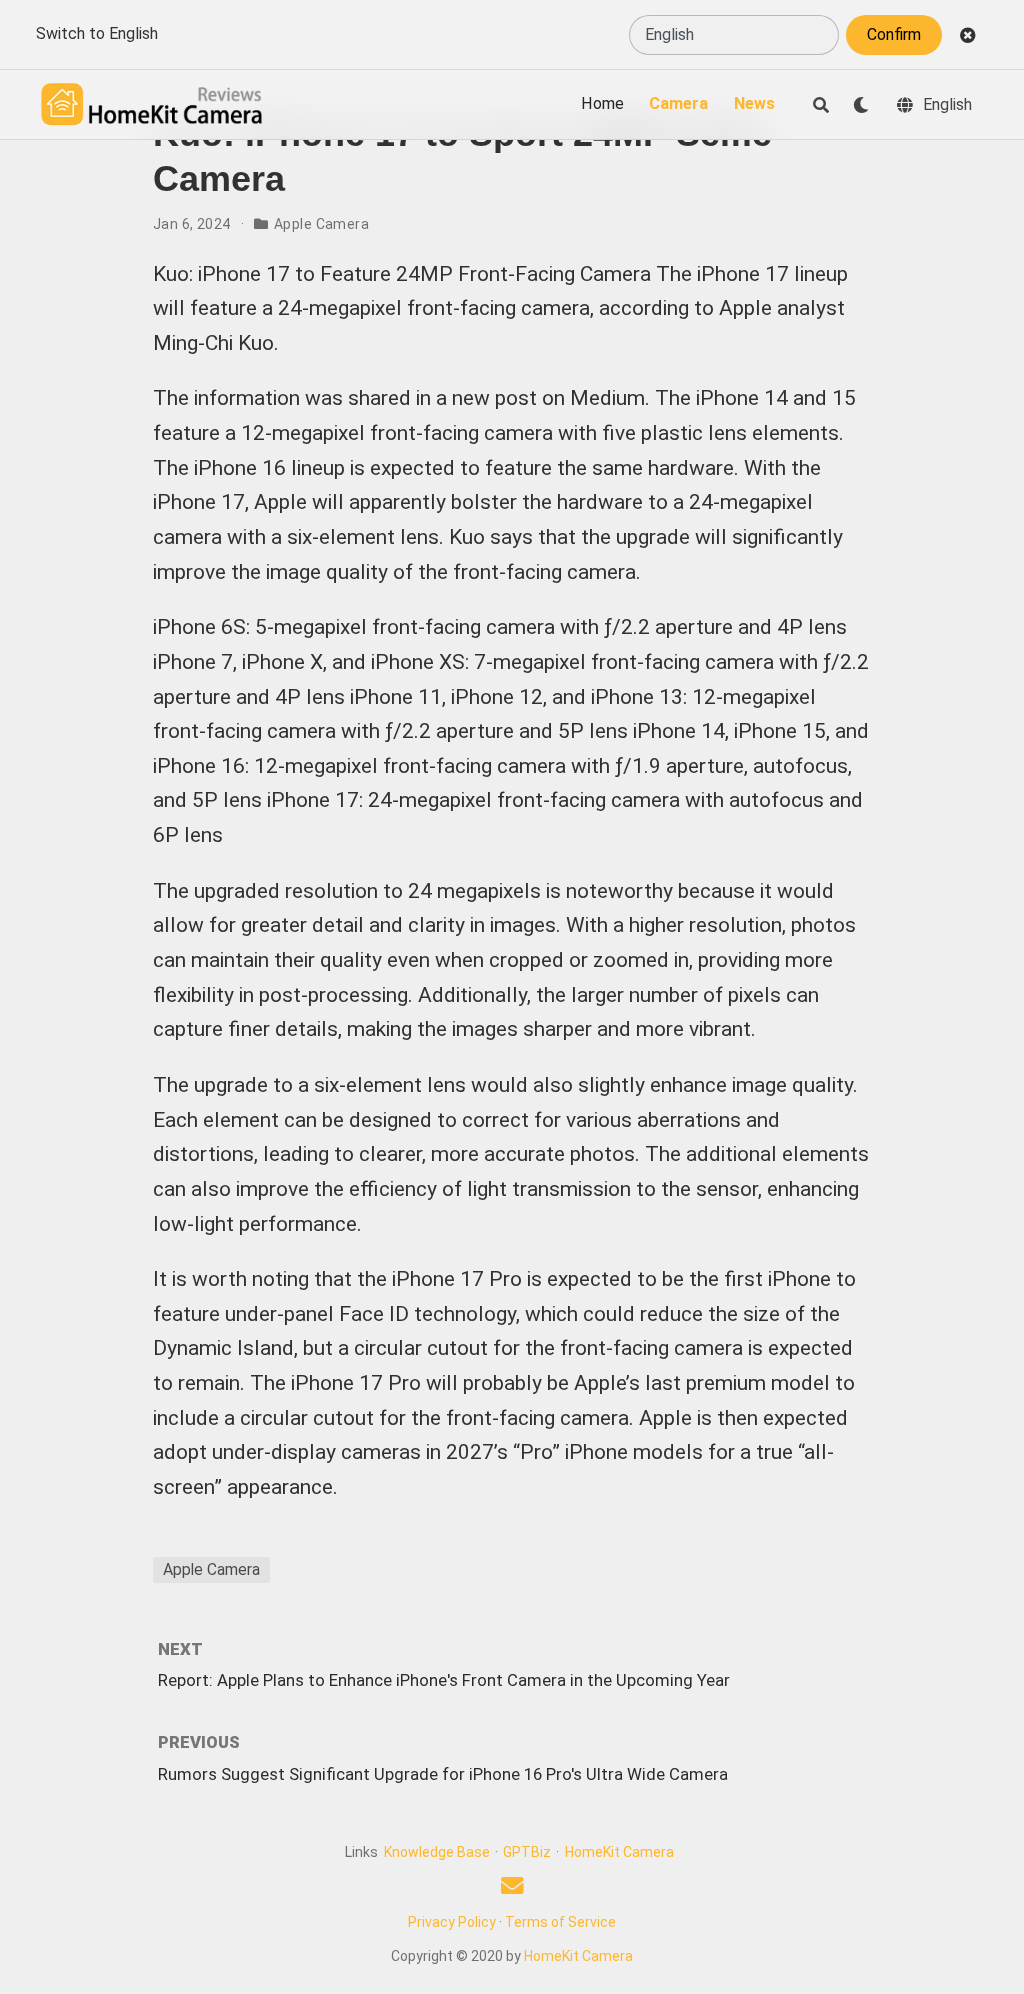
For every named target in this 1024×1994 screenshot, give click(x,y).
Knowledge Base (437, 1852)
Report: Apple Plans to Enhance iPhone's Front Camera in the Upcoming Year (444, 1680)
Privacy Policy (452, 1922)
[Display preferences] (861, 105)
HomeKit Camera (619, 1852)
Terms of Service (560, 1922)
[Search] (821, 105)
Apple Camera (321, 224)
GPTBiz (527, 1852)
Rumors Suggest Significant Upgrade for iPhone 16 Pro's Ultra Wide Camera (443, 1774)
